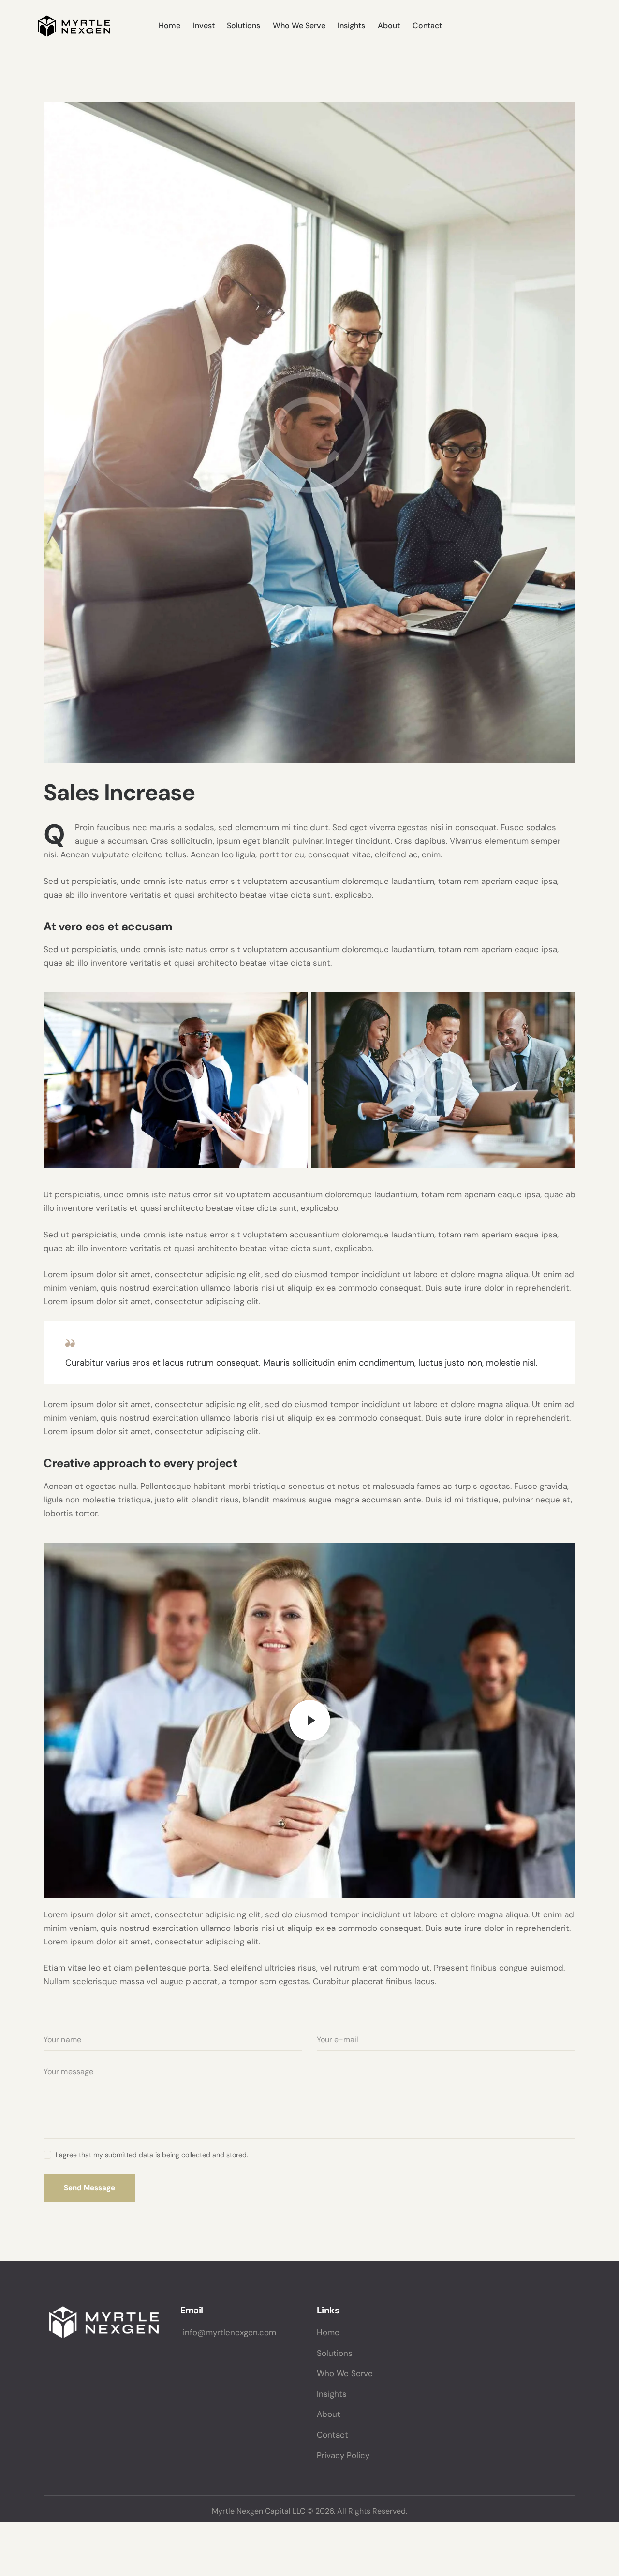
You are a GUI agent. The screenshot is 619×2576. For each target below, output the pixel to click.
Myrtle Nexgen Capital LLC (258, 2511)
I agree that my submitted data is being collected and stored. (152, 2155)
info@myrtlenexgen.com (228, 2332)
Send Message (89, 2188)
